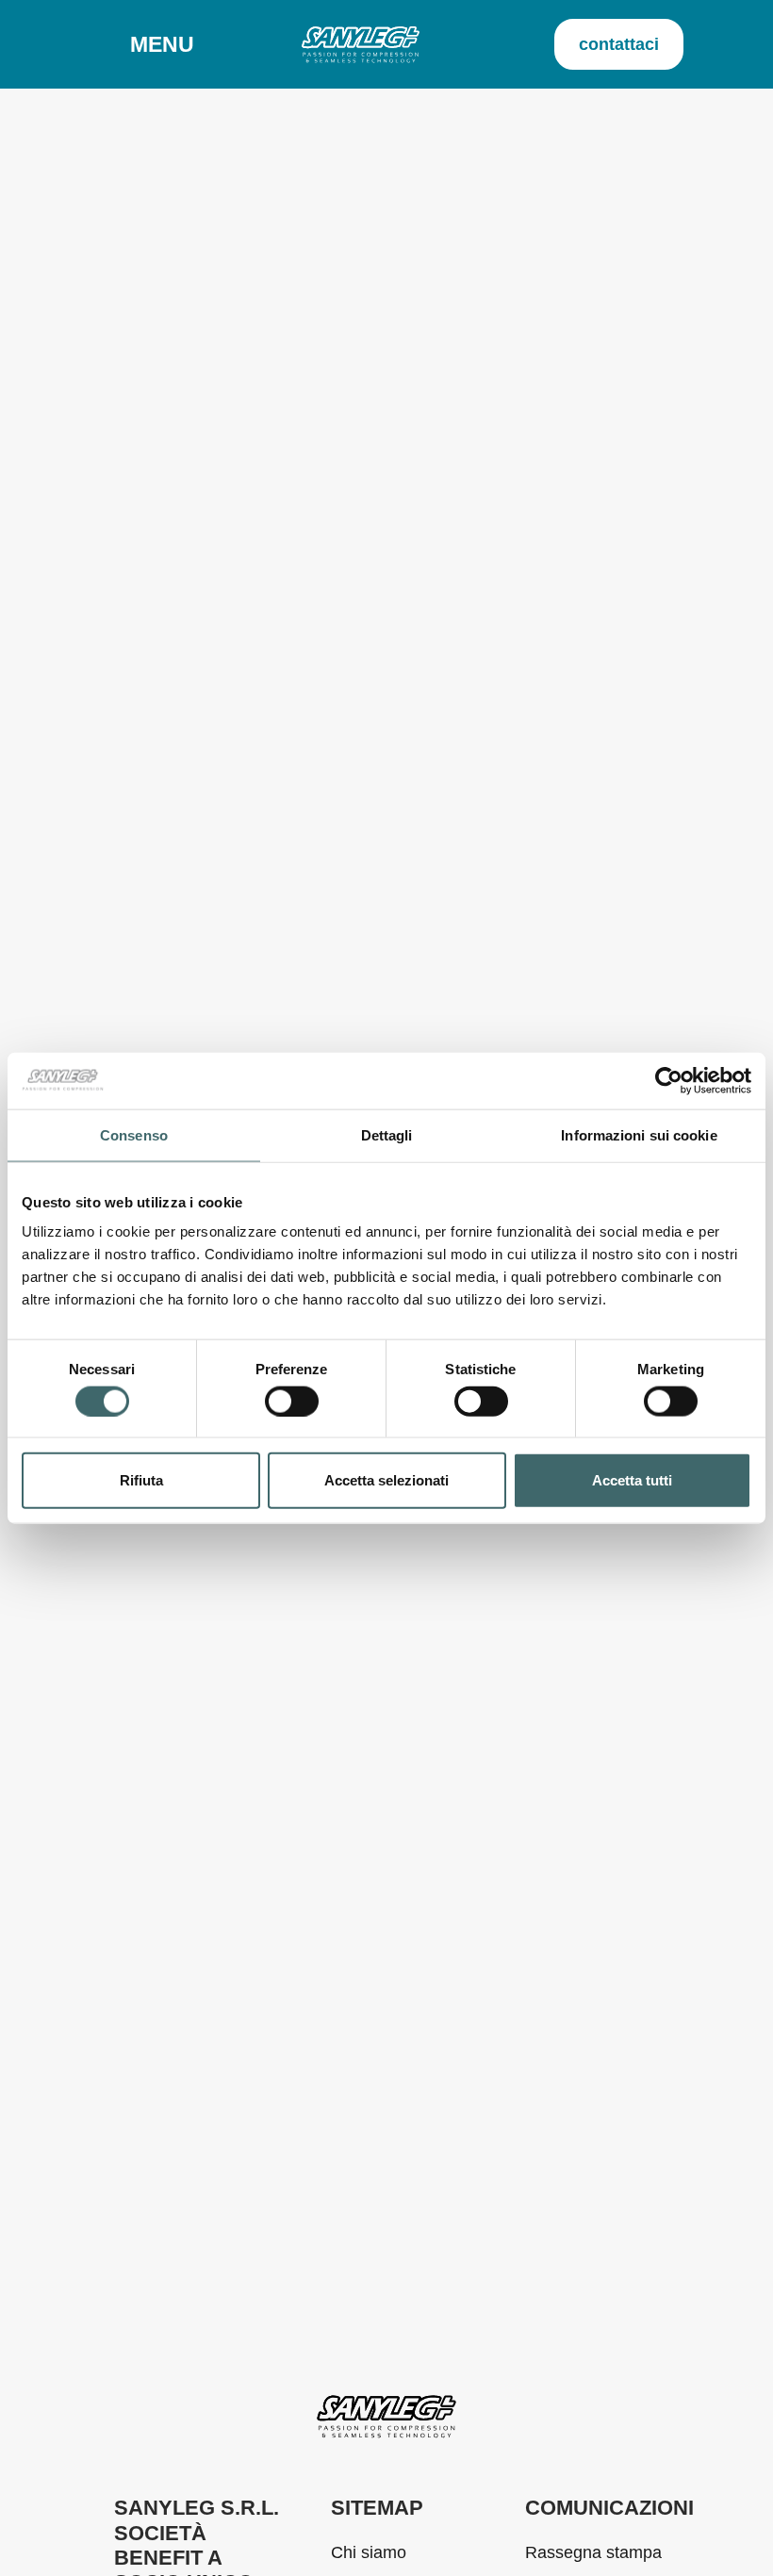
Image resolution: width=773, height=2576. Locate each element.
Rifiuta (141, 1480)
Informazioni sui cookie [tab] (639, 1134)
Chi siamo (369, 2552)
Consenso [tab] (134, 1134)
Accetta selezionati (386, 1480)
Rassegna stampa (593, 2552)
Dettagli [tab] (387, 1134)
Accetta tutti (632, 1480)
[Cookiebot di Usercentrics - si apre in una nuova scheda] (669, 1080)
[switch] (292, 1401)
